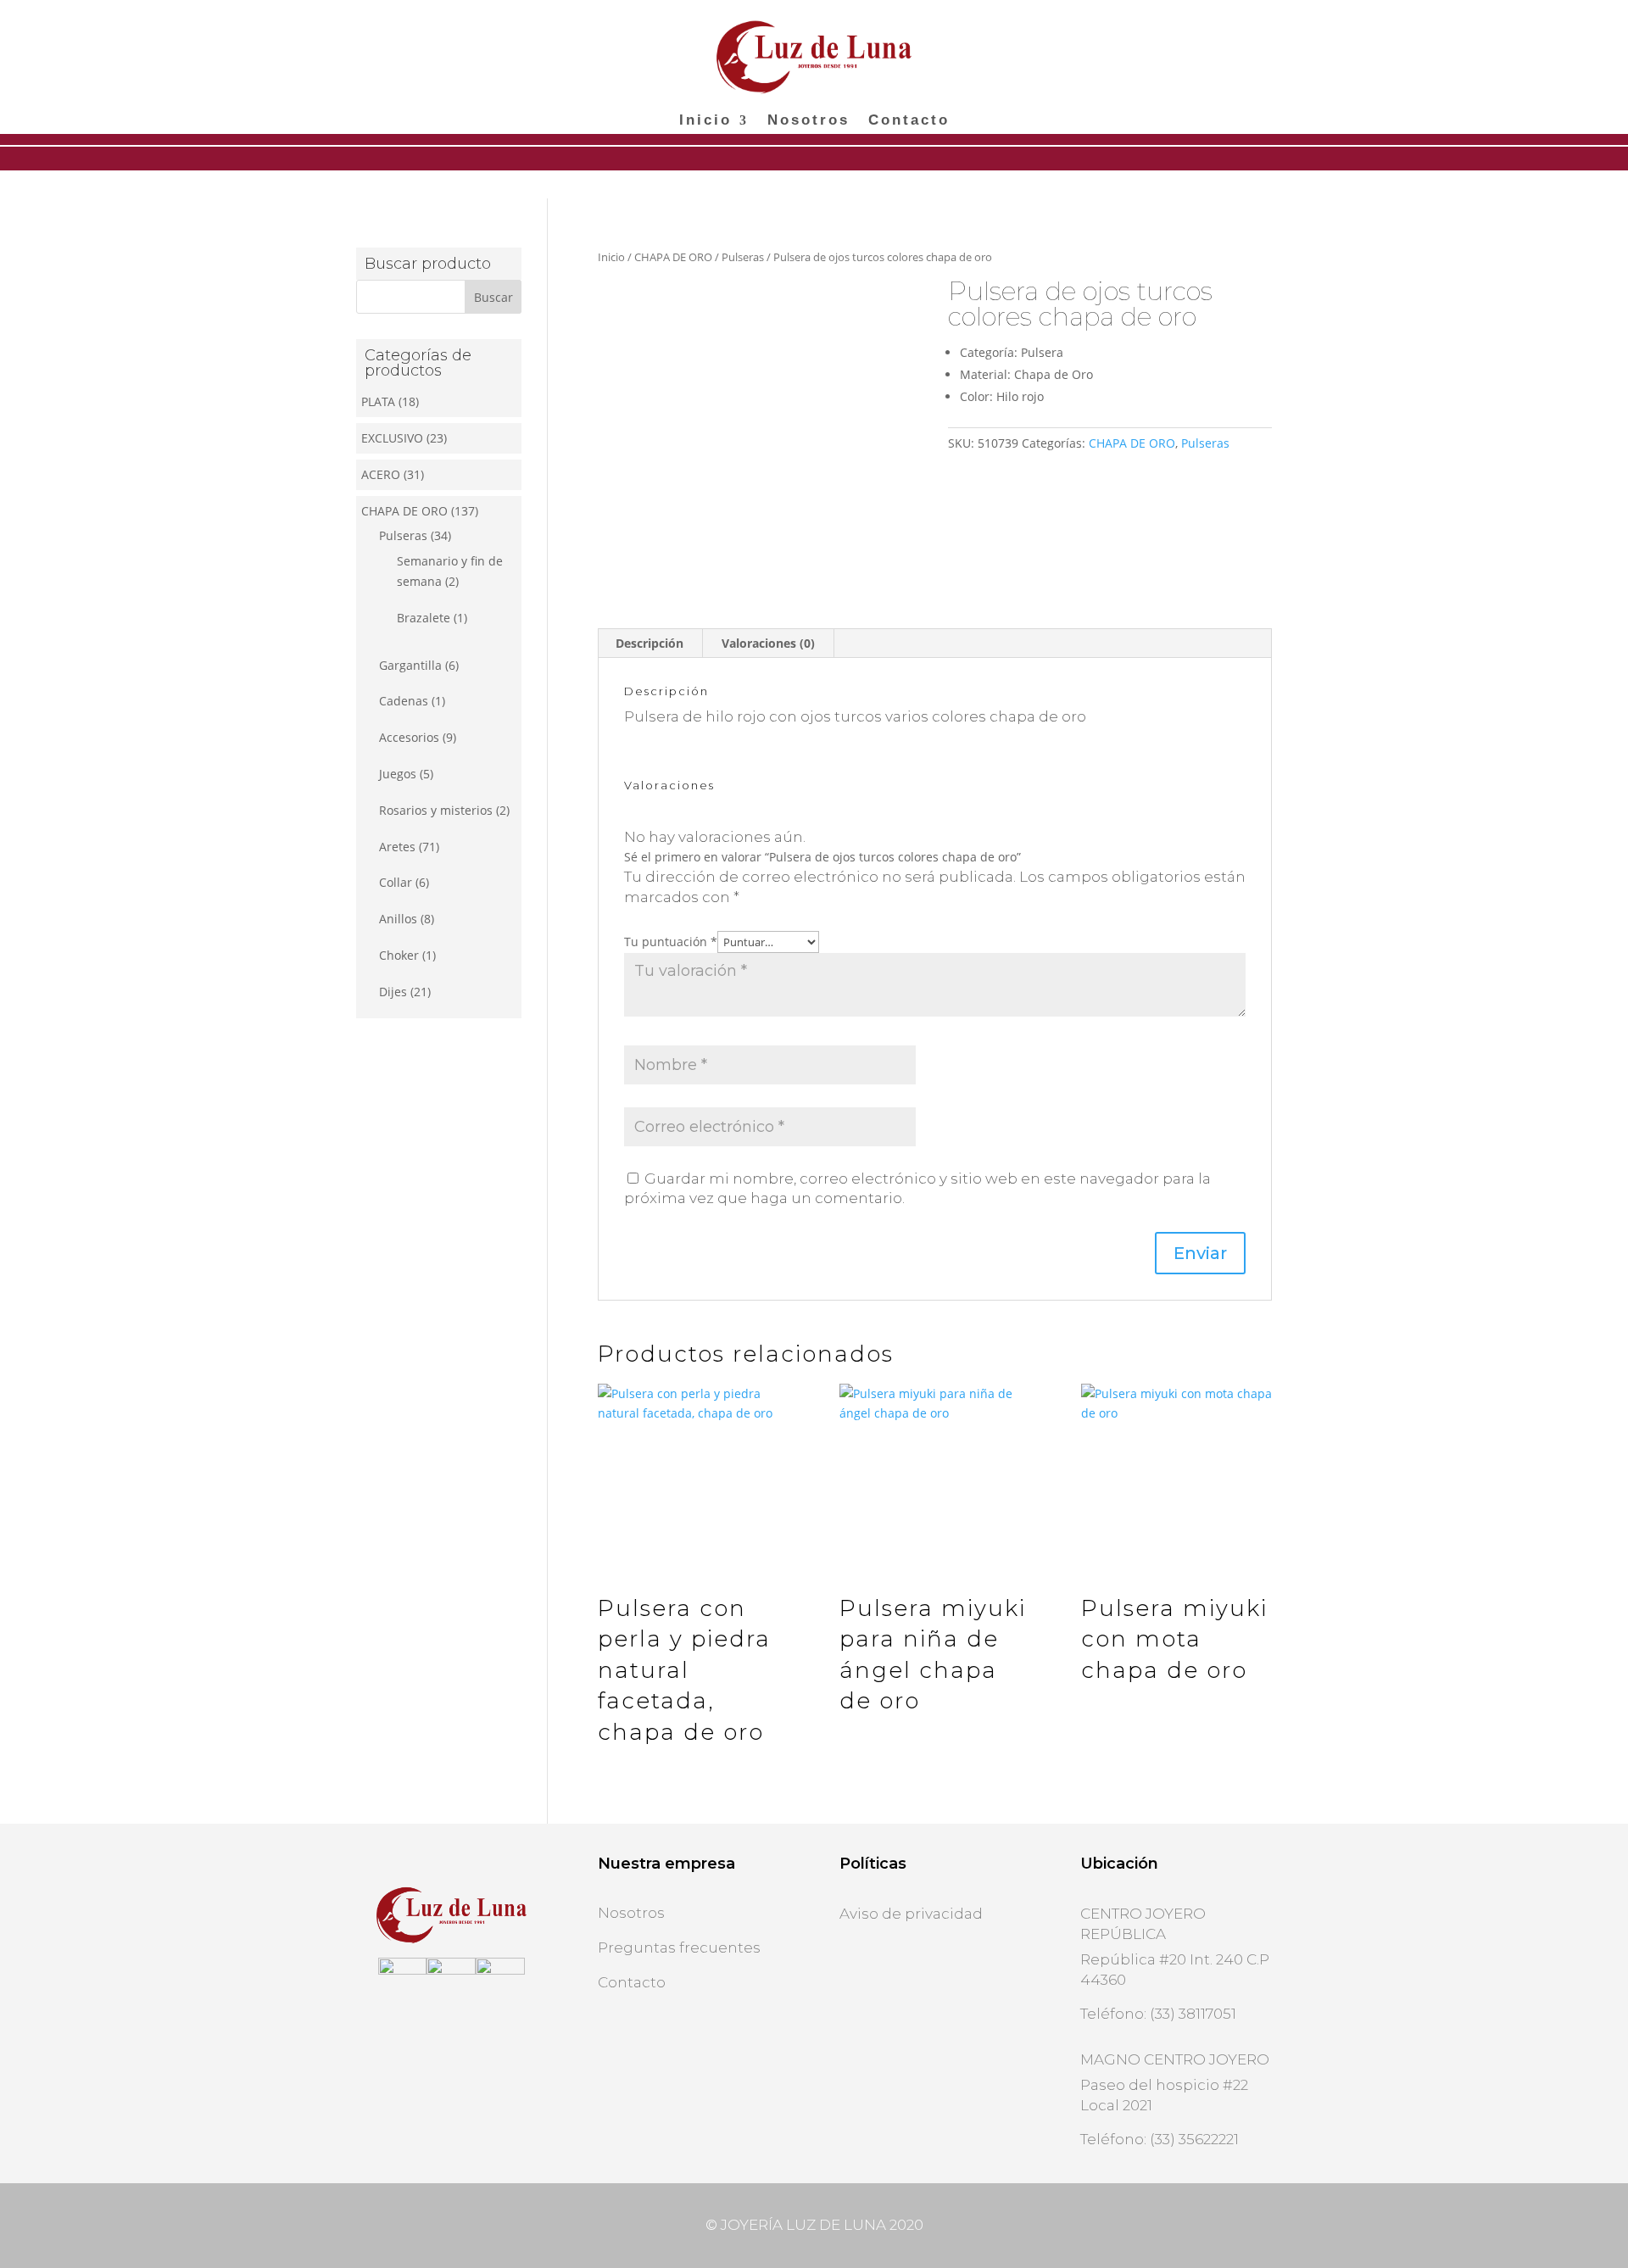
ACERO (381, 474)
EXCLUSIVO (392, 438)
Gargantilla (410, 665)
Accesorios (409, 737)
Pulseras (743, 257)
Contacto (909, 121)
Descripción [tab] (650, 643)
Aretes (397, 847)
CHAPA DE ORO (673, 257)
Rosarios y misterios (436, 810)
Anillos (398, 919)
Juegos (398, 774)
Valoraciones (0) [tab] (768, 643)
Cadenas (404, 701)
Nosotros (808, 121)
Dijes (393, 992)
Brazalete (424, 618)
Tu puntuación (671, 942)
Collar (396, 882)
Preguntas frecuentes (679, 1948)
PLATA (378, 401)
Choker (399, 955)
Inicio (705, 121)
